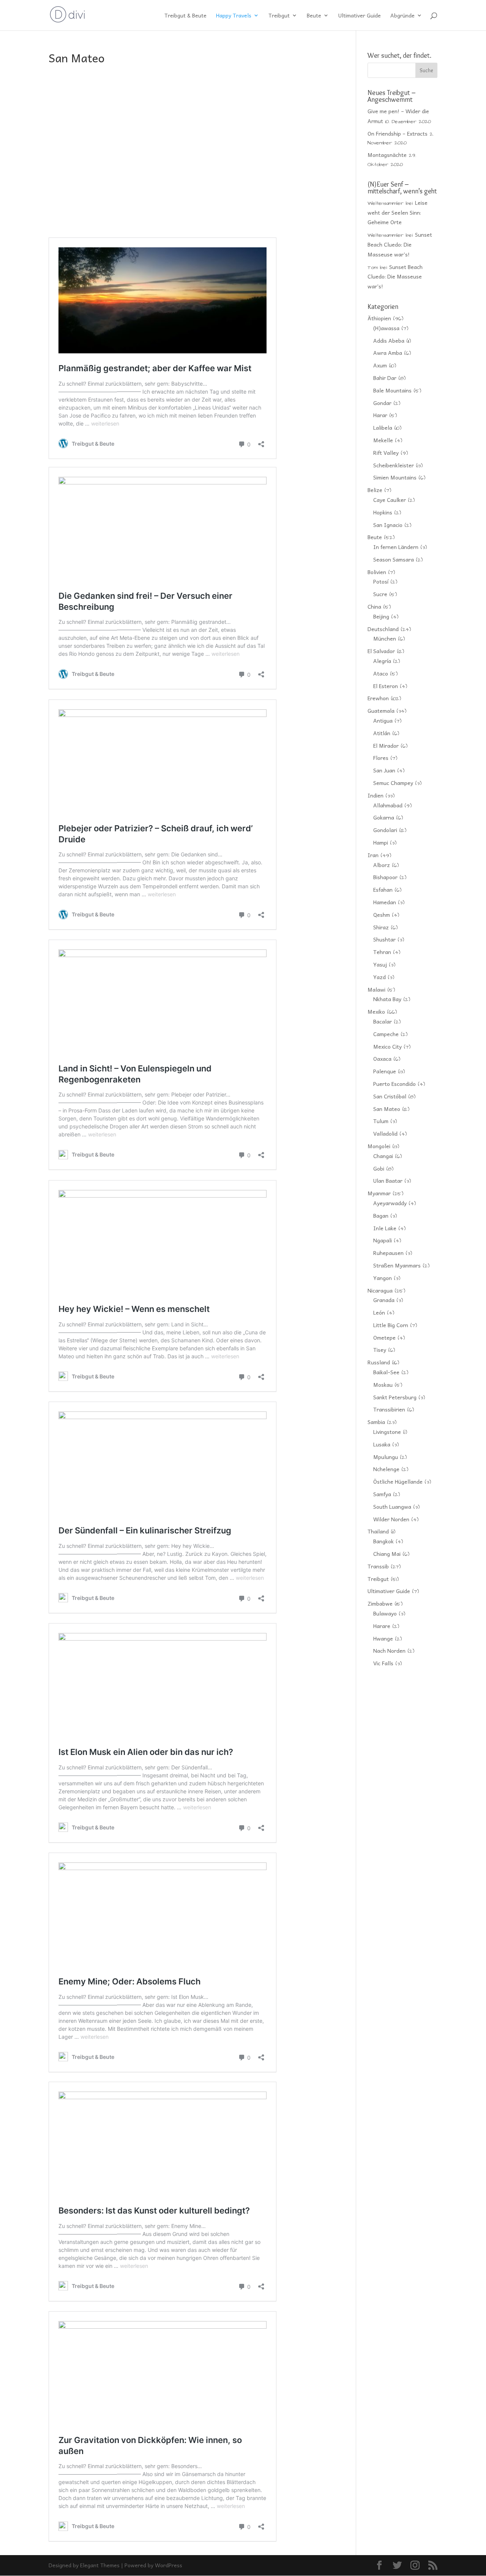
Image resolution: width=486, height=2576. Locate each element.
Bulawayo (385, 1613)
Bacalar (383, 1021)
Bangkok (383, 1541)
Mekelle (383, 440)
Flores (381, 758)
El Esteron (386, 686)
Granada (384, 1300)
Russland (379, 1362)
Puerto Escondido (394, 1084)
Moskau (383, 1385)
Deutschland (383, 629)
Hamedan (385, 902)
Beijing (381, 616)
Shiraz (381, 927)
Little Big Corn (391, 1325)
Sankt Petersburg (395, 1397)
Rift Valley (386, 453)
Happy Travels (234, 16)
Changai (383, 1156)
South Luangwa (392, 1506)
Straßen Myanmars (397, 1265)
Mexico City (387, 1046)
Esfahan (383, 889)
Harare (382, 1626)
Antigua (383, 720)
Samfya (382, 1494)
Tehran (382, 952)
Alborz (382, 865)
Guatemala (381, 710)
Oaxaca (382, 1059)
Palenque (385, 1071)
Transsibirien (389, 1409)
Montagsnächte (387, 155)
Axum (380, 365)
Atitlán (382, 733)
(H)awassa (386, 328)
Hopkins (383, 512)
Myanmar (379, 1193)
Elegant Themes (100, 2565)
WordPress (169, 2565)
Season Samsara (394, 559)
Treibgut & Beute (185, 16)
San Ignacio (388, 525)
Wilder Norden (391, 1519)
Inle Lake (385, 1228)
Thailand (378, 1531)
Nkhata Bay (387, 999)
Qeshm (382, 915)
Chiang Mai (387, 1554)
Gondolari (385, 830)
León (379, 1312)
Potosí (381, 581)
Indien (376, 795)
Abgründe (402, 16)
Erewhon (378, 698)
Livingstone (387, 1432)
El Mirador (386, 745)
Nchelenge (386, 1469)
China (374, 606)
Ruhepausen (388, 1253)
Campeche (386, 1034)
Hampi (381, 842)
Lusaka (382, 1444)
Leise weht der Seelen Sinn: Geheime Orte (398, 212)
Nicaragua (380, 1290)
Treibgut (279, 16)
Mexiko (376, 1011)
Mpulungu (386, 1457)
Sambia (376, 1422)
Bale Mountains (392, 390)
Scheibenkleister (394, 465)
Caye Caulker (390, 500)
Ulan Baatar (388, 1180)
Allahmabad (388, 805)
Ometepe (384, 1337)
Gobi (379, 1168)
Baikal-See (386, 1372)
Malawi (376, 989)
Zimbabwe (380, 1603)
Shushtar (384, 939)
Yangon (383, 1278)
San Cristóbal (390, 1096)
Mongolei (379, 1146)
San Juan (384, 770)
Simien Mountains (395, 477)
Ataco (381, 673)
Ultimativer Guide (360, 16)
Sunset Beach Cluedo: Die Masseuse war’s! (400, 244)
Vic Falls (383, 1663)
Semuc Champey (393, 783)
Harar (380, 415)
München (385, 638)
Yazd (379, 977)
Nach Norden (389, 1650)
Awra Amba (388, 353)
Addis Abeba (389, 340)
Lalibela (383, 427)
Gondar (382, 403)
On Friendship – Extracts (398, 133)
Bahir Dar (385, 378)
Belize (375, 490)
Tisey (380, 1350)
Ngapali (383, 1240)
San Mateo (387, 1109)
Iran (373, 855)
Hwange (383, 1638)
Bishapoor (385, 877)
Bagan (381, 1215)
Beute (314, 16)
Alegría (382, 661)
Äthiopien (379, 318)
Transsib (378, 1566)
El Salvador (381, 651)
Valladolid (385, 1133)
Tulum (381, 1121)
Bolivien (377, 572)
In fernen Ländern (396, 547)
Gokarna (384, 817)
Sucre (380, 594)
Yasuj (380, 964)
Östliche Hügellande (398, 1481)
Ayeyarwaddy (390, 1203)
